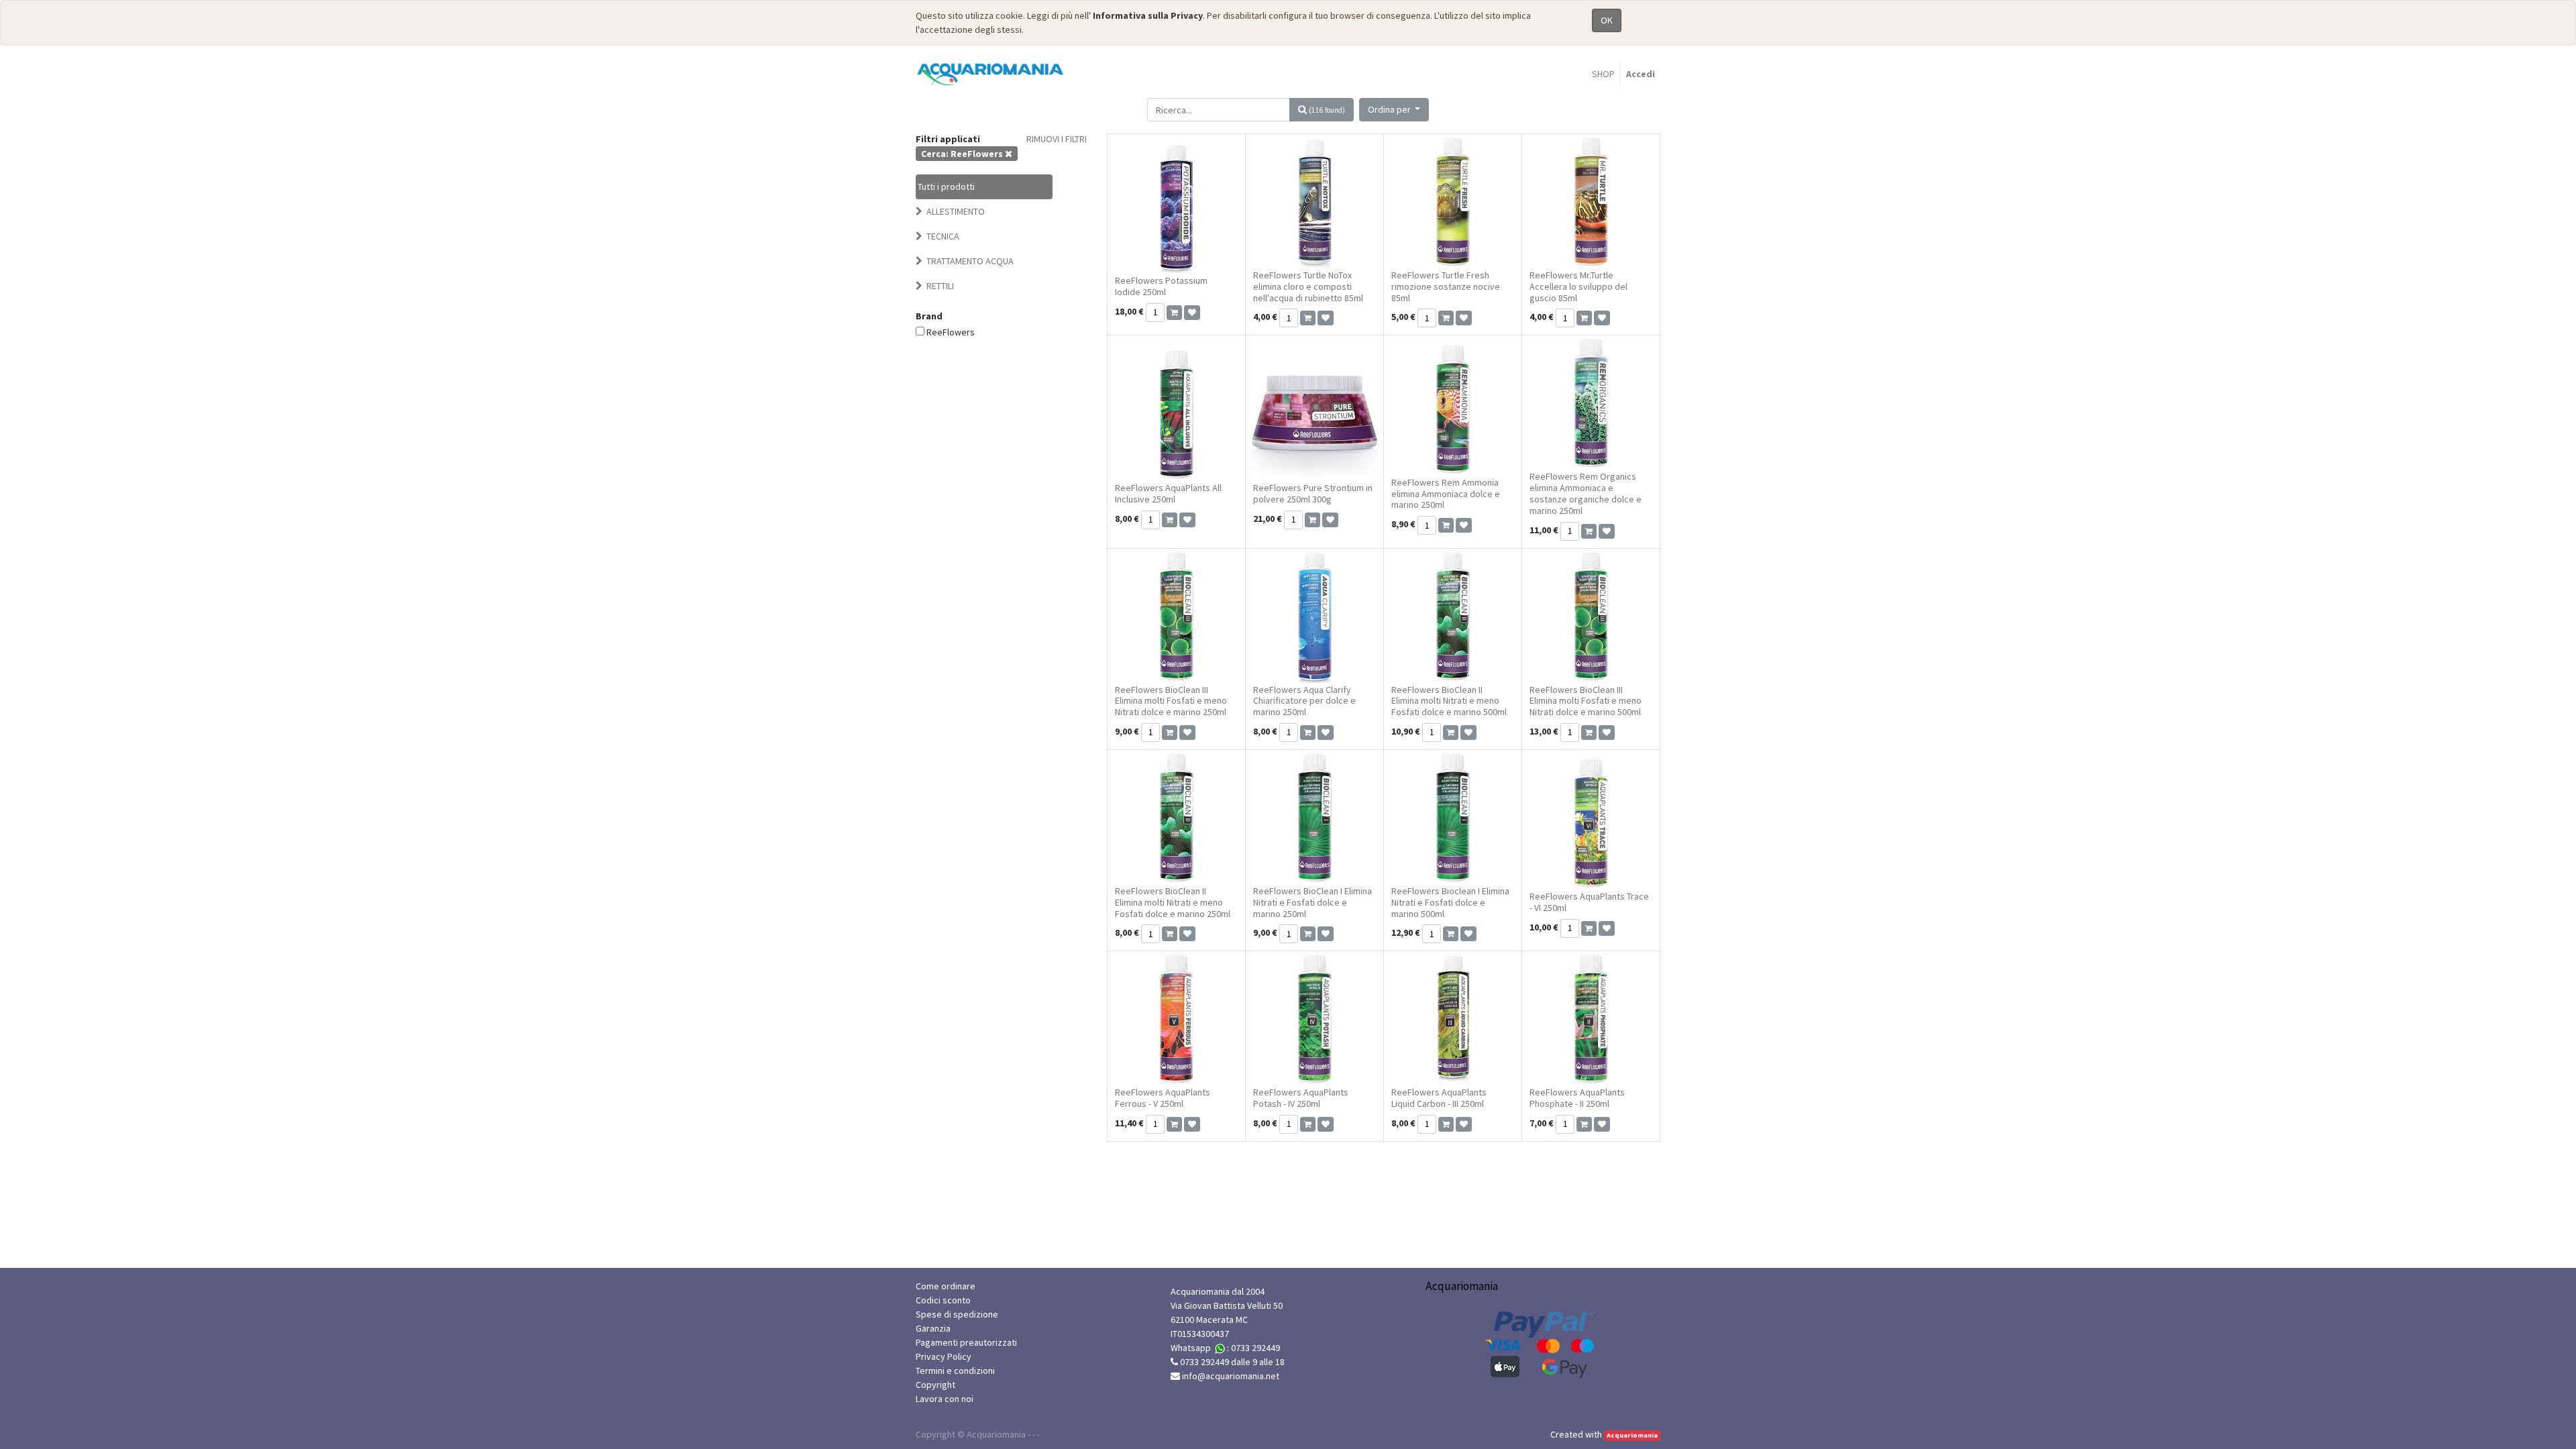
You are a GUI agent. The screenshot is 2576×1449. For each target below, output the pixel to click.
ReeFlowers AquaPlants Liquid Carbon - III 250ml (1439, 1098)
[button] (1394, 110)
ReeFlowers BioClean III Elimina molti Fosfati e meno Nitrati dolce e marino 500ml (1586, 701)
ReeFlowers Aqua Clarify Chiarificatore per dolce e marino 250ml (1304, 701)
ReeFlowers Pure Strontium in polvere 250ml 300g (1313, 493)
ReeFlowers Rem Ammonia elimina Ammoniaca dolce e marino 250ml (1446, 494)
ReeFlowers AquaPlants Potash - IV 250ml (1301, 1098)
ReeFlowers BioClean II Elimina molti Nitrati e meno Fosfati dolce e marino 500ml (1449, 701)
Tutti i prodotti (946, 186)
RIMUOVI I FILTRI (1057, 139)
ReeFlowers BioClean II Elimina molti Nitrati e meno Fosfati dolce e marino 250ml (1173, 902)
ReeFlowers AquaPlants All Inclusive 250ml (1168, 493)
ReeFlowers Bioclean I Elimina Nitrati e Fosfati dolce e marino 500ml (1450, 902)
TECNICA (943, 236)
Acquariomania (1632, 1435)
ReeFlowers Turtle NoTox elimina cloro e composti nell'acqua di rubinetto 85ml (1308, 286)
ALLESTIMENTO (956, 211)
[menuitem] (1603, 74)
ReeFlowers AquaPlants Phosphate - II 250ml (1577, 1098)
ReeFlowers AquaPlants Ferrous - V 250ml (1163, 1098)
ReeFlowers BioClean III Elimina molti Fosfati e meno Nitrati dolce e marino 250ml (1171, 701)
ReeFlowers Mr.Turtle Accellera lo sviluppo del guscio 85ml (1578, 286)
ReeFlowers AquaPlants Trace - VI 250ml (1589, 902)
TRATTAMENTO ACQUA (970, 261)
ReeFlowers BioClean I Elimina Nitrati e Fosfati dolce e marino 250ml (1312, 902)
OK (1607, 20)
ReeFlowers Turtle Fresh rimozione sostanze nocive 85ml (1446, 286)
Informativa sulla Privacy (1148, 15)
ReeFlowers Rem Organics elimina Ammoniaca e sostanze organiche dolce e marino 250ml (1586, 493)
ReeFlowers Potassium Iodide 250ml (1161, 286)
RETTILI (940, 286)
